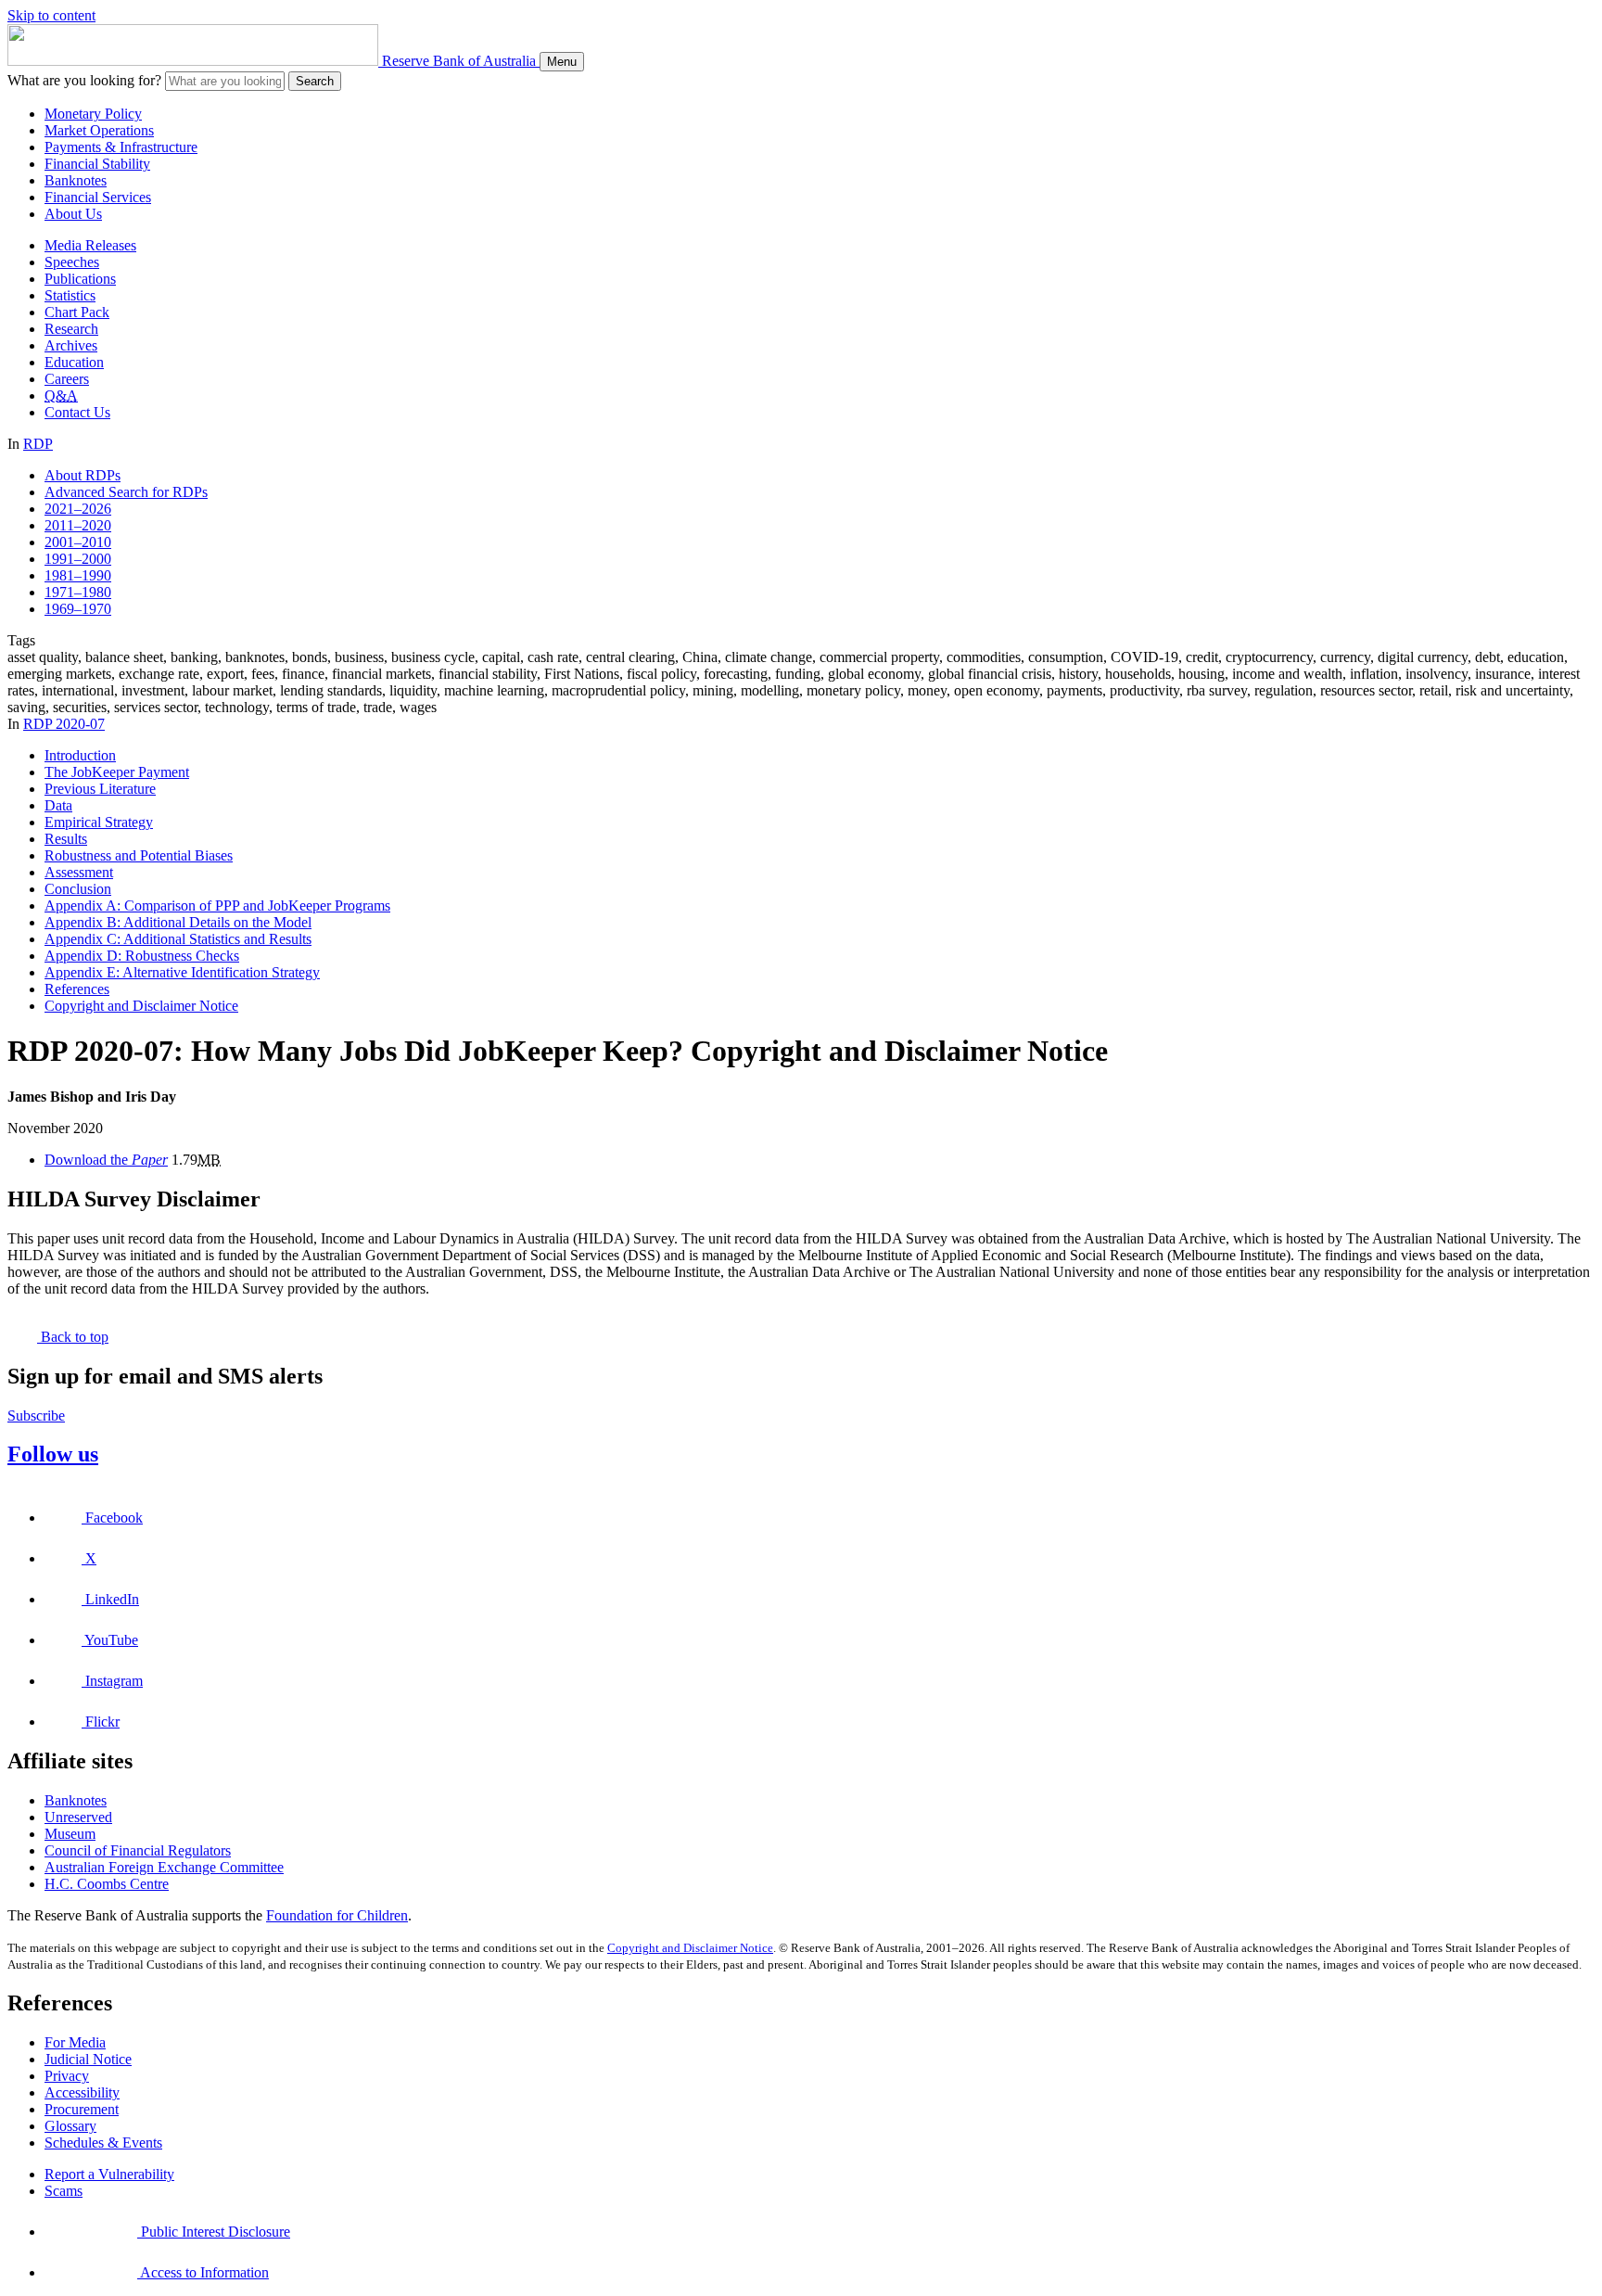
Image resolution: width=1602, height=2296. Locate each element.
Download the (106, 1160)
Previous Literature (100, 789)
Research (71, 329)
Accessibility (82, 2092)
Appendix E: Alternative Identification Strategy (182, 972)
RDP (38, 444)
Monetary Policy (93, 114)
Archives (71, 345)
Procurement (82, 2109)
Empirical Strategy (99, 822)
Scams (64, 2191)
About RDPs (83, 475)
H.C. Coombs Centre (107, 1884)
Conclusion (78, 889)
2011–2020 (78, 525)
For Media (75, 2042)
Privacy (67, 2076)
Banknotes (76, 180)
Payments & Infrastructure (121, 147)
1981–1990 (78, 575)
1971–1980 (78, 592)
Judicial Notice (88, 2059)
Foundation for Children (337, 1915)
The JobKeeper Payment (117, 772)
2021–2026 (78, 509)
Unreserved (78, 1817)
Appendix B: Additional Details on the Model (178, 922)
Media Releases (90, 245)
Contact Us (77, 412)
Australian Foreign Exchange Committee (164, 1867)
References (77, 989)
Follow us (53, 1454)
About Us (73, 214)
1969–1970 (78, 609)
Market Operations (99, 130)
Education (74, 362)
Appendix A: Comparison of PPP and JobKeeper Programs (217, 906)
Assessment (79, 872)
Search (315, 81)
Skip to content (51, 15)
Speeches (72, 262)
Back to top (73, 1337)
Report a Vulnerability (109, 2174)
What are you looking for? (84, 80)
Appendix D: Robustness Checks (142, 956)
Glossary (70, 2126)
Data (58, 805)
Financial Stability (97, 164)
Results (66, 839)
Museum (70, 1834)
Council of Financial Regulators (138, 1850)
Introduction (80, 755)
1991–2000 (78, 559)
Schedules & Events (103, 2143)
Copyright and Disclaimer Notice (141, 1006)
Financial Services (98, 197)
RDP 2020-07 (64, 724)
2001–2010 (78, 542)
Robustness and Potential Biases (139, 855)
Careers (67, 379)
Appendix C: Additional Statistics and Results (178, 939)
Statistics (70, 295)
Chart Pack (77, 312)
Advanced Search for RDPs (126, 492)
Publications (80, 279)
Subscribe (36, 1416)
